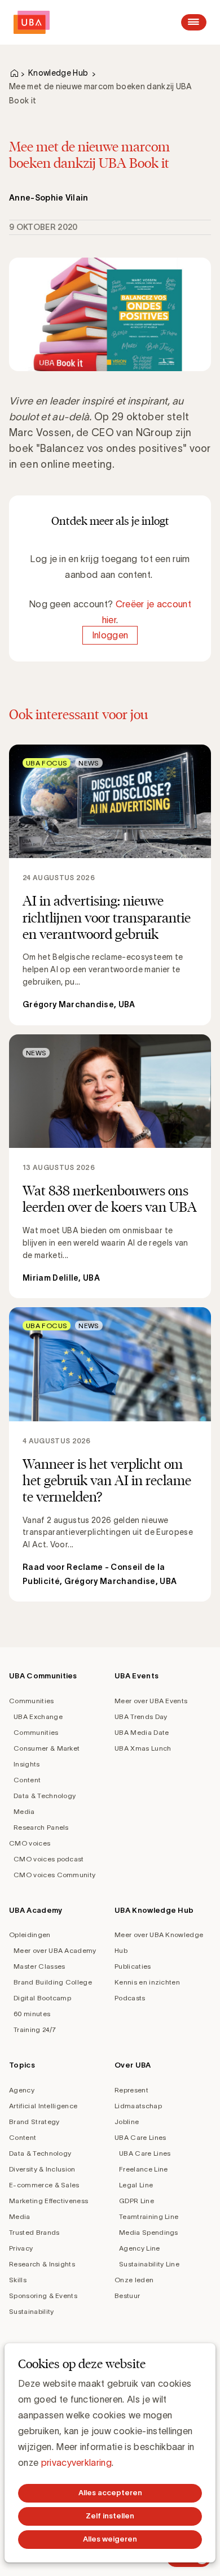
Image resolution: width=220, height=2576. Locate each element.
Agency (22, 2090)
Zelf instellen (110, 2516)
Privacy (21, 2248)
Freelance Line (143, 2169)
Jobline (127, 2122)
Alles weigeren (110, 2539)
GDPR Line (137, 2201)
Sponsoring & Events (43, 2296)
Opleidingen (30, 1935)
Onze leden (134, 2280)
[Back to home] (32, 22)
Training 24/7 (35, 2029)
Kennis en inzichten (147, 1982)
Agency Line (140, 2248)
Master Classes (39, 1966)
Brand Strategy (34, 2122)
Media (24, 1811)
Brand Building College (53, 1982)
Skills (18, 2280)
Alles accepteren (110, 2493)
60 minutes (32, 2014)
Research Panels (41, 1827)
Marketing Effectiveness (49, 2201)
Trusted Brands (34, 2232)
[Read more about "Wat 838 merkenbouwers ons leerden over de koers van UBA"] (110, 1166)
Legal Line (136, 2185)
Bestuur (127, 2296)
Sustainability (31, 2311)
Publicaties (133, 1966)
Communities (32, 1701)
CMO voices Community (54, 1875)
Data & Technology (45, 1796)
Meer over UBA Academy (55, 1950)
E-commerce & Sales (44, 2185)
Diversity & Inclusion (42, 2169)
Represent (131, 2090)
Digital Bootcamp (42, 1998)
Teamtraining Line (149, 2216)
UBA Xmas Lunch (143, 1748)
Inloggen (110, 636)
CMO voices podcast (49, 1859)
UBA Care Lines (140, 2137)
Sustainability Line (149, 2264)
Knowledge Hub (58, 73)
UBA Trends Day (141, 1716)
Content (27, 1780)
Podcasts (130, 1998)
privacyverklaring (76, 2462)
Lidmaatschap (138, 2106)
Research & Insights (42, 2264)
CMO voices (30, 1843)
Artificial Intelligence (43, 2106)
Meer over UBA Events (151, 1701)
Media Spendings (149, 2232)
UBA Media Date (142, 1732)
